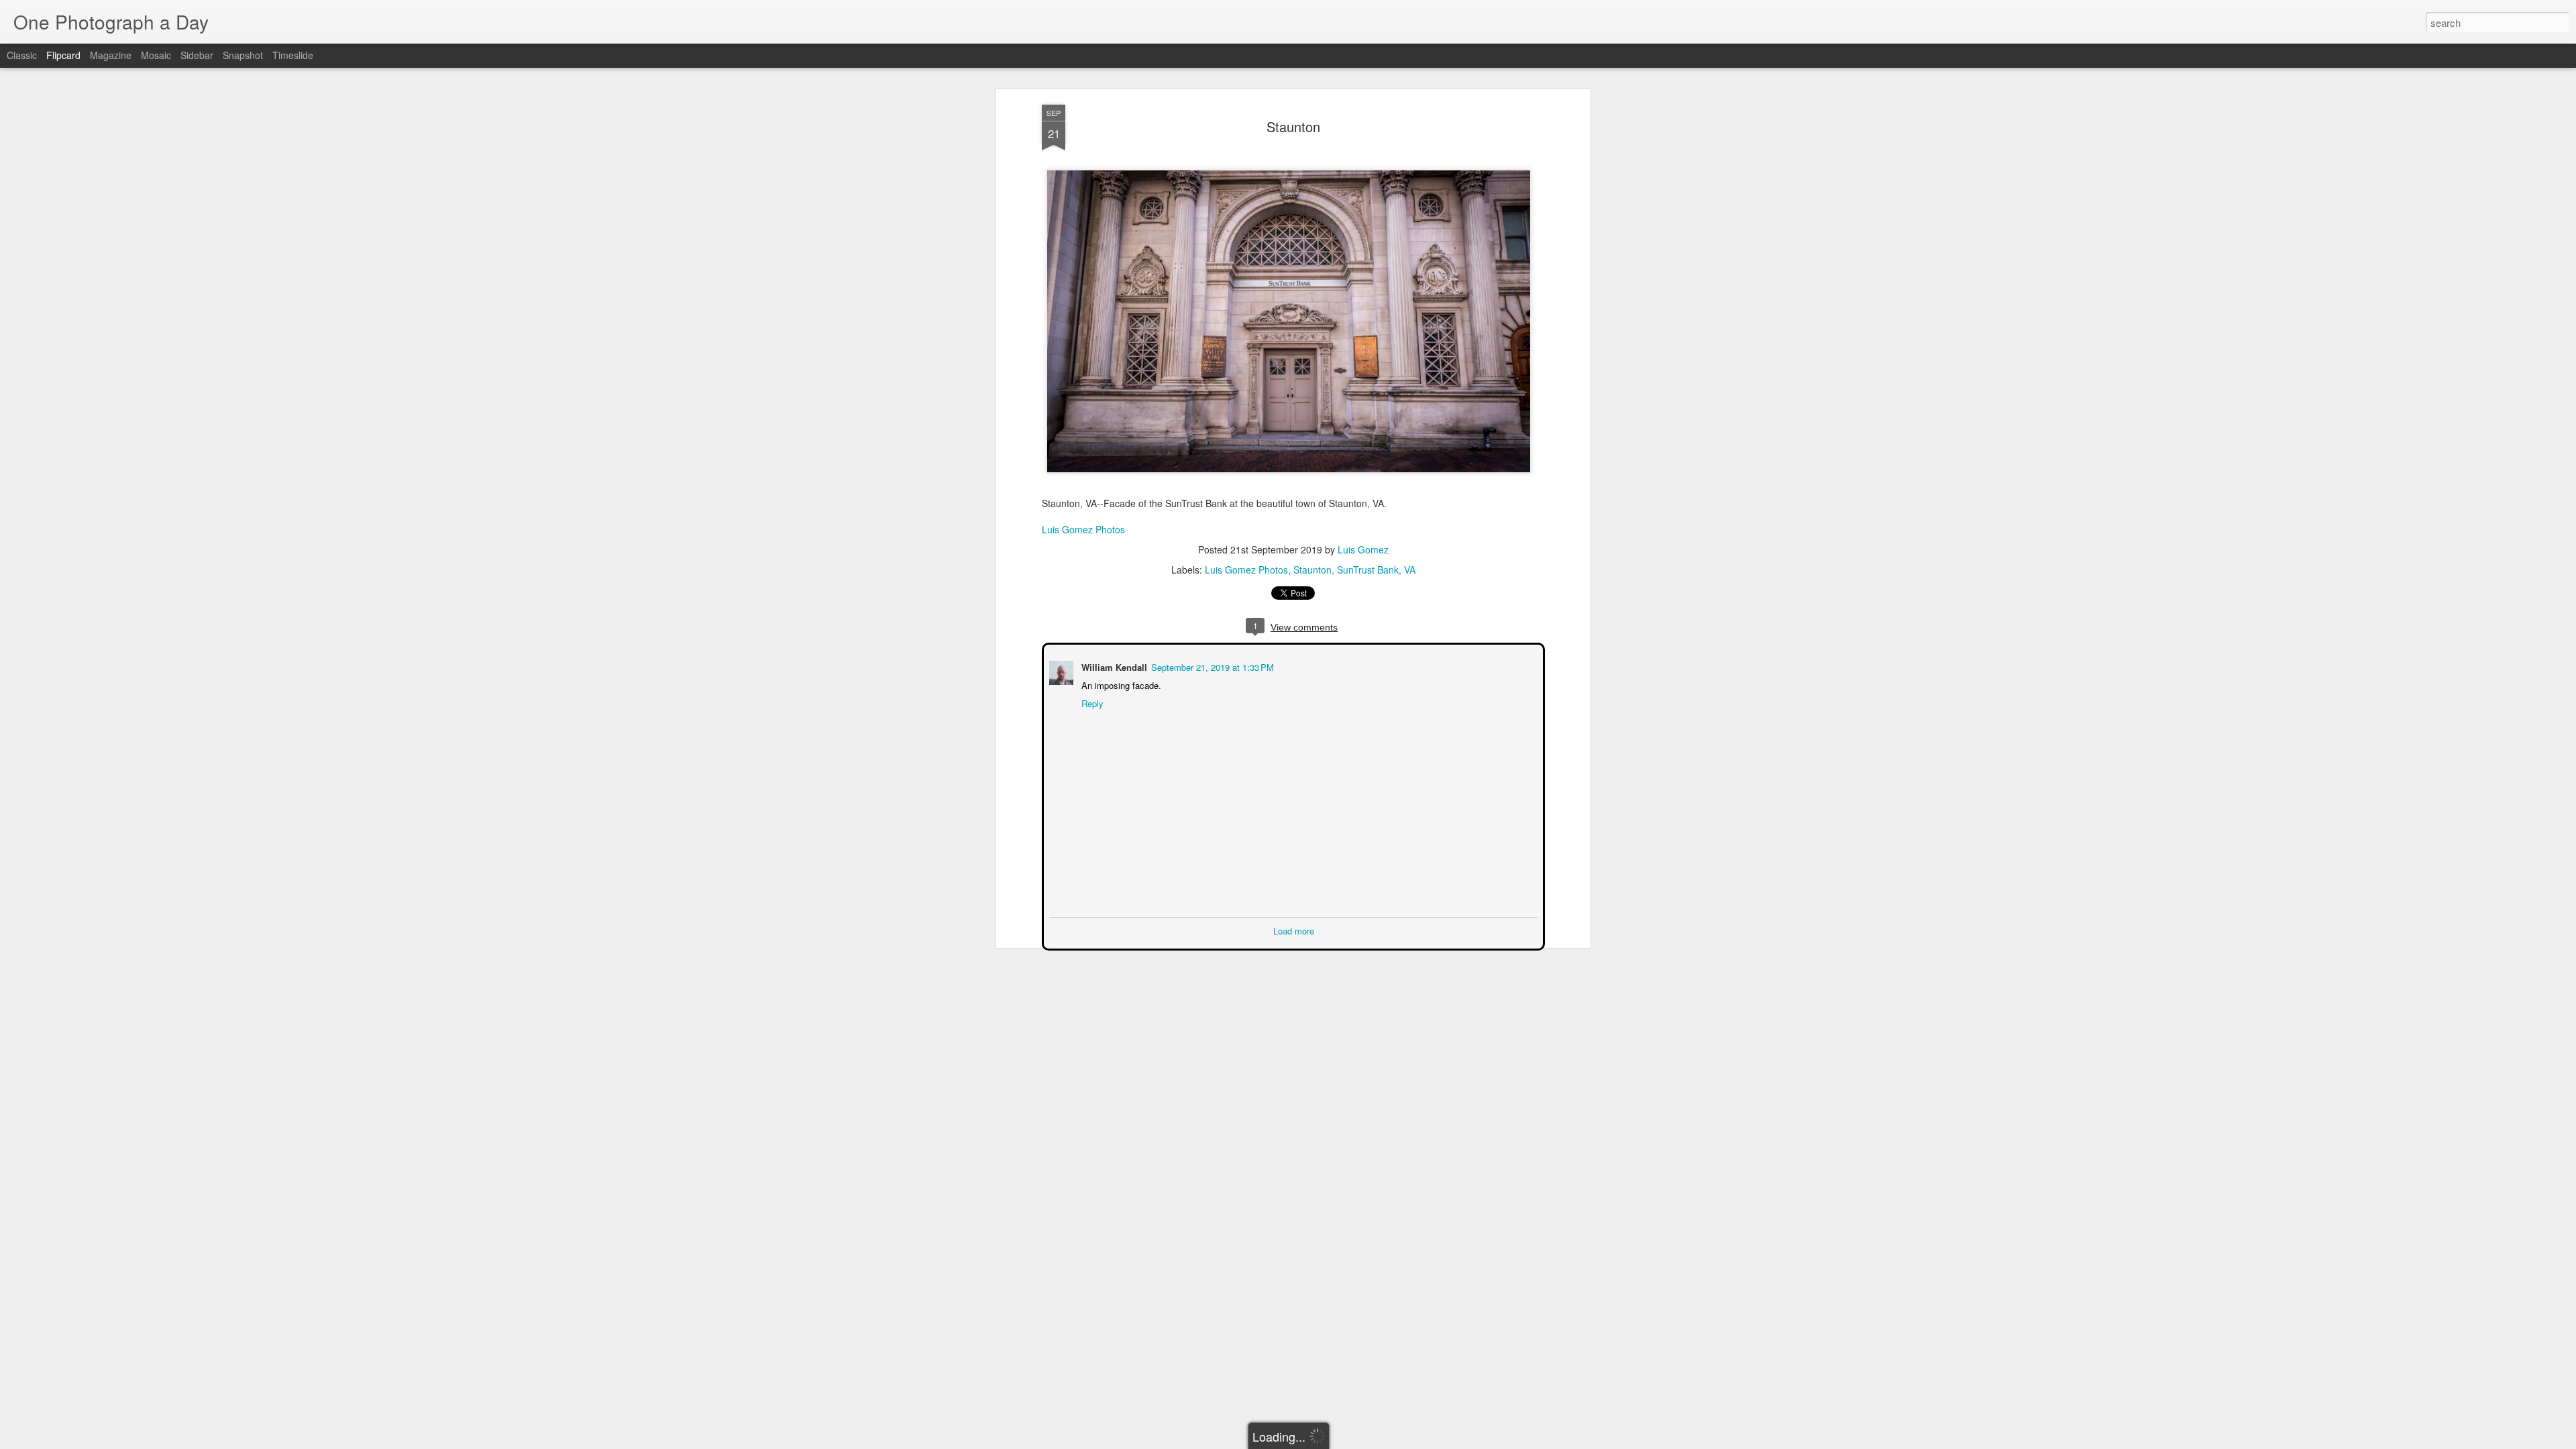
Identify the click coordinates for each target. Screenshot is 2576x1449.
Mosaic (156, 55)
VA (1410, 570)
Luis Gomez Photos (1083, 529)
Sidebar (197, 55)
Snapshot (243, 55)
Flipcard (63, 55)
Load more (1294, 929)
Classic (22, 55)
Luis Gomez (1363, 549)
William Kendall (1113, 666)
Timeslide (293, 55)
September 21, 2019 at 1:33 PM (1211, 666)
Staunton (1293, 126)
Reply (1091, 702)
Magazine (111, 55)
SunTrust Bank (1368, 570)
